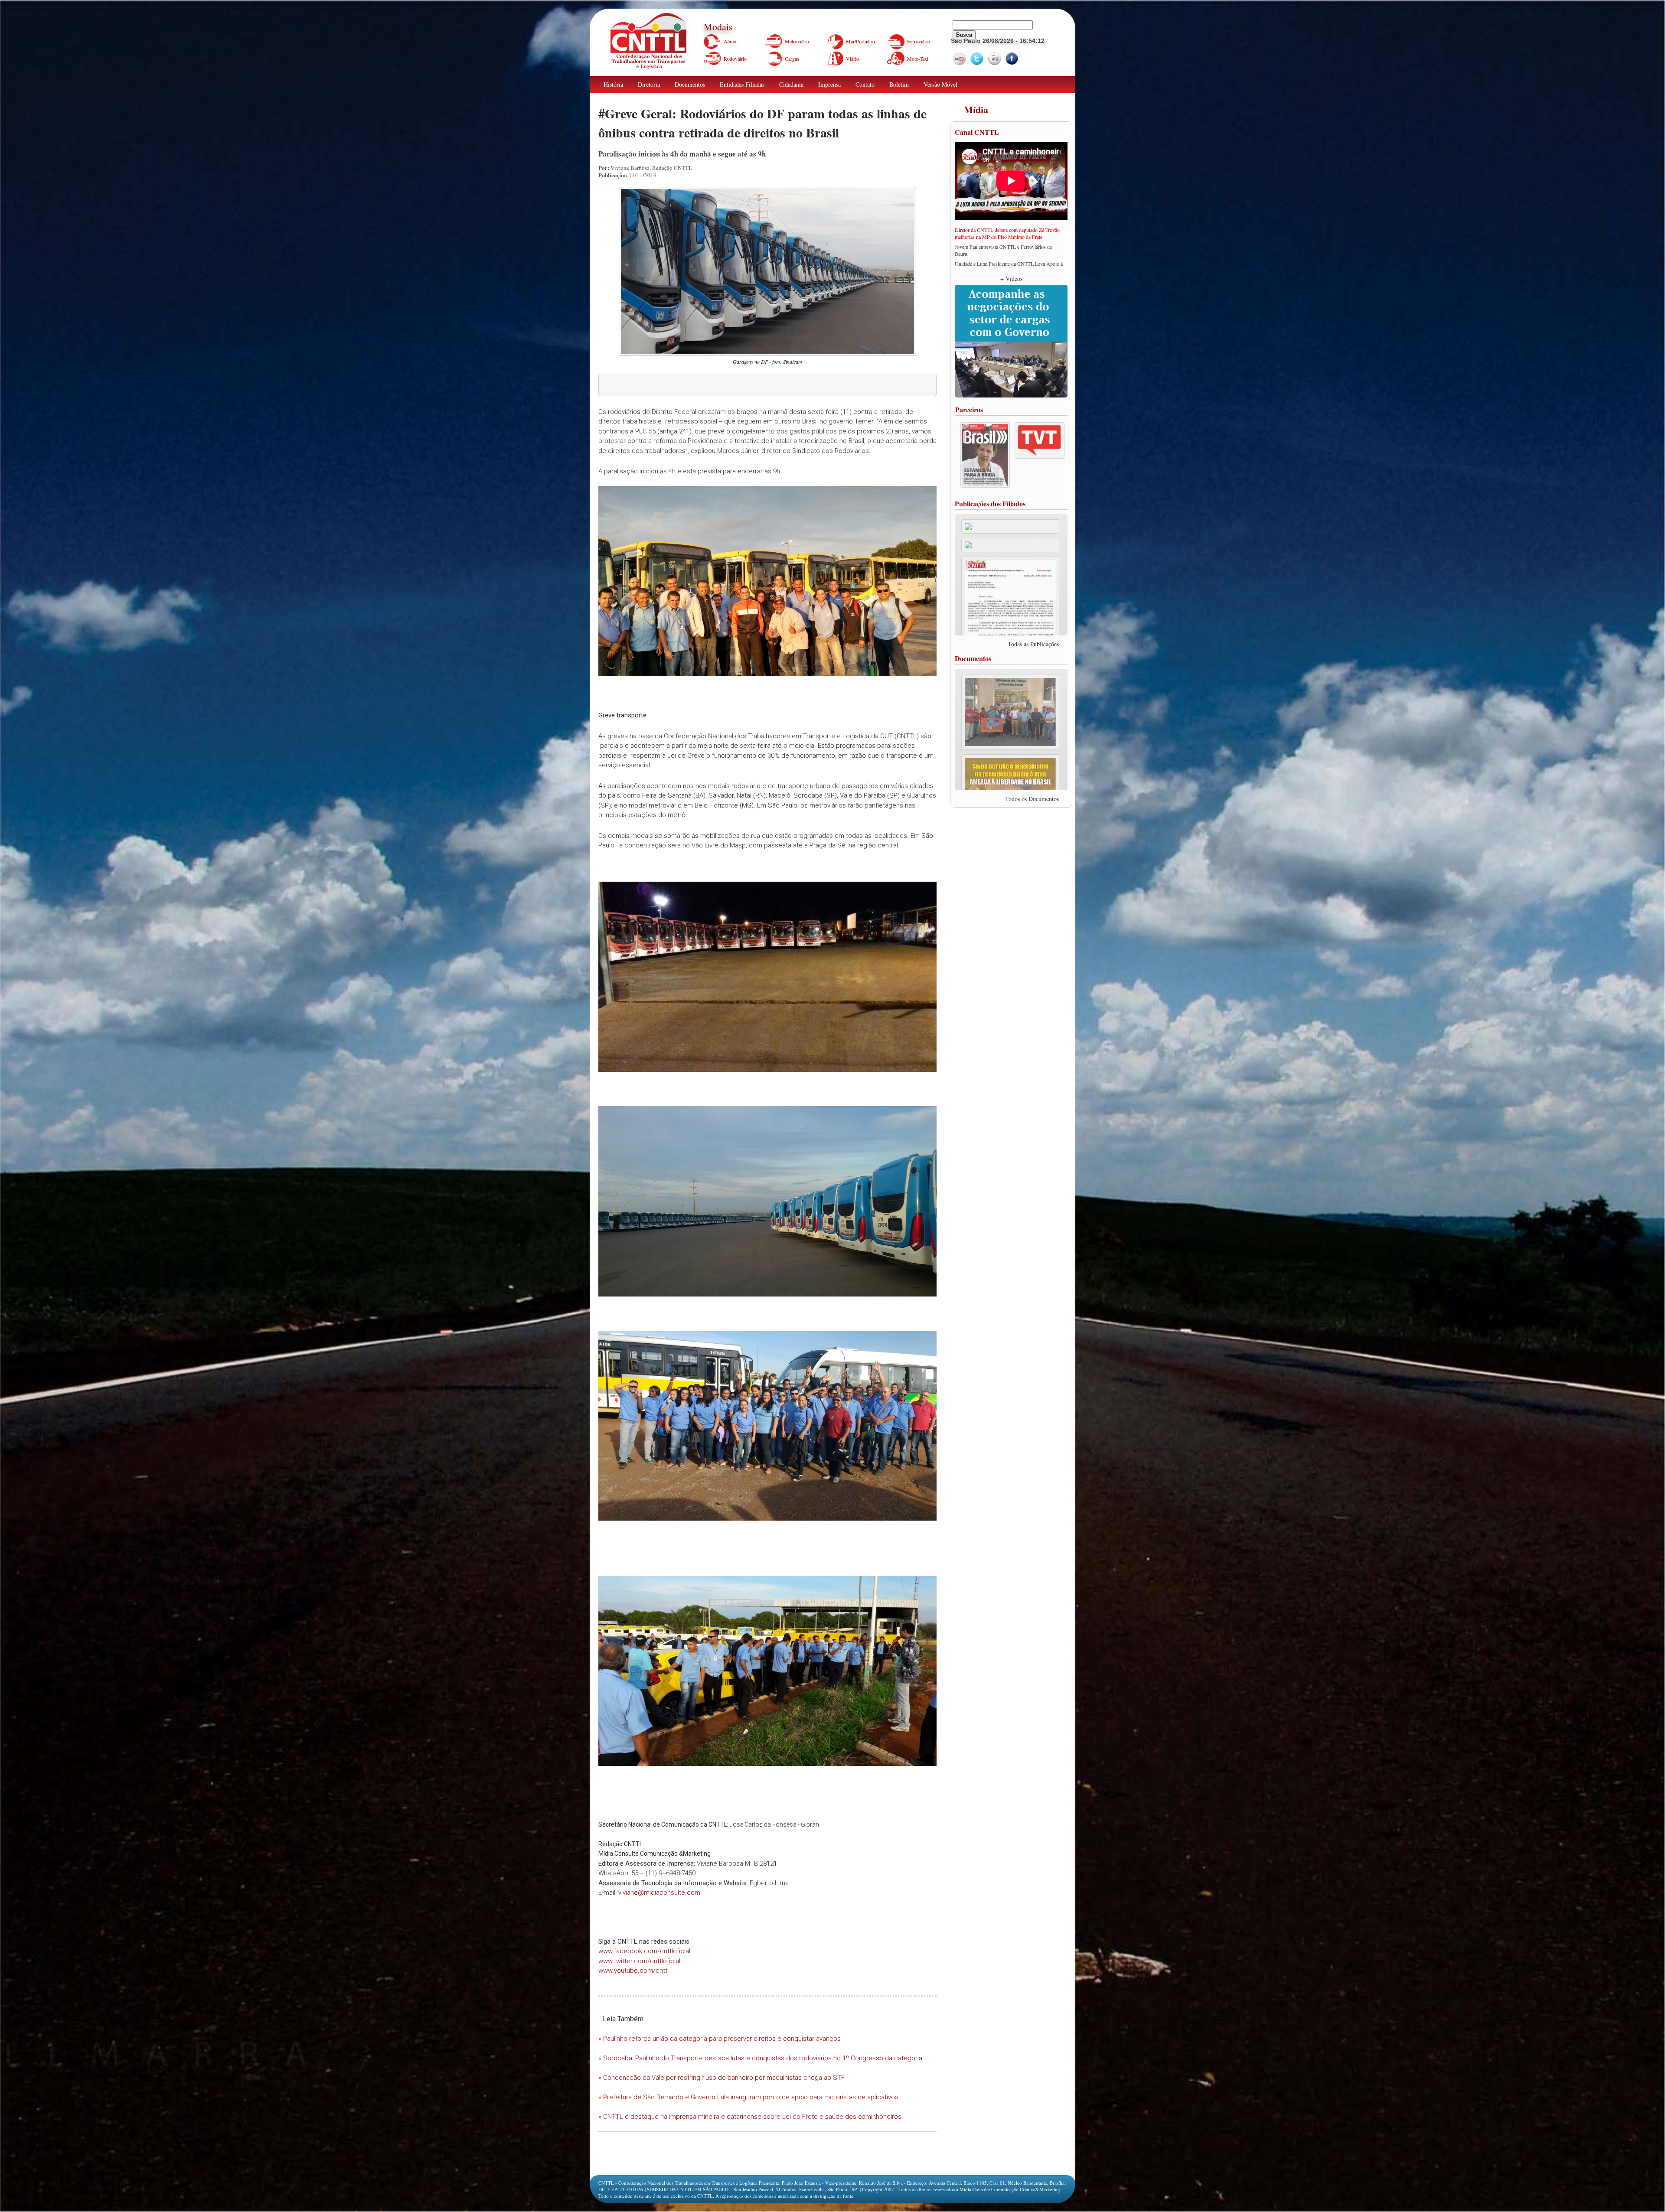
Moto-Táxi (918, 59)
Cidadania (791, 84)
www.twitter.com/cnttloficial (639, 1961)
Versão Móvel (940, 84)
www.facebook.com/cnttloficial (644, 1951)
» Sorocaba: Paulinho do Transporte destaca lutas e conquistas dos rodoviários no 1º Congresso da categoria (760, 2058)
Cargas (792, 59)
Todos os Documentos (1032, 799)
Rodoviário (735, 59)
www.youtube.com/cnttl (633, 1971)
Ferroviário (919, 41)
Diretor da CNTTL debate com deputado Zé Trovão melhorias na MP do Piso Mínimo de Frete (1007, 233)
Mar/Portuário (860, 41)
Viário (852, 59)
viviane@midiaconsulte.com (659, 1893)
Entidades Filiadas (742, 84)
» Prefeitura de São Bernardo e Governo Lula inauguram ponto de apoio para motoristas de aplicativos (748, 2097)
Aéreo (730, 41)
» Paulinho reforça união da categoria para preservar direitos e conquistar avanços (720, 2039)
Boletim (899, 84)
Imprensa (829, 84)
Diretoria (649, 84)
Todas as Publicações (1033, 644)
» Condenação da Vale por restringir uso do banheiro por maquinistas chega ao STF (721, 2078)
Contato (865, 84)
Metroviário (797, 41)
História (613, 84)
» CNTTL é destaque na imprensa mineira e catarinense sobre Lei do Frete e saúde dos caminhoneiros (750, 2117)
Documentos (690, 84)
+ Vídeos (1011, 279)
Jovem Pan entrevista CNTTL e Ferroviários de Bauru (1003, 250)
